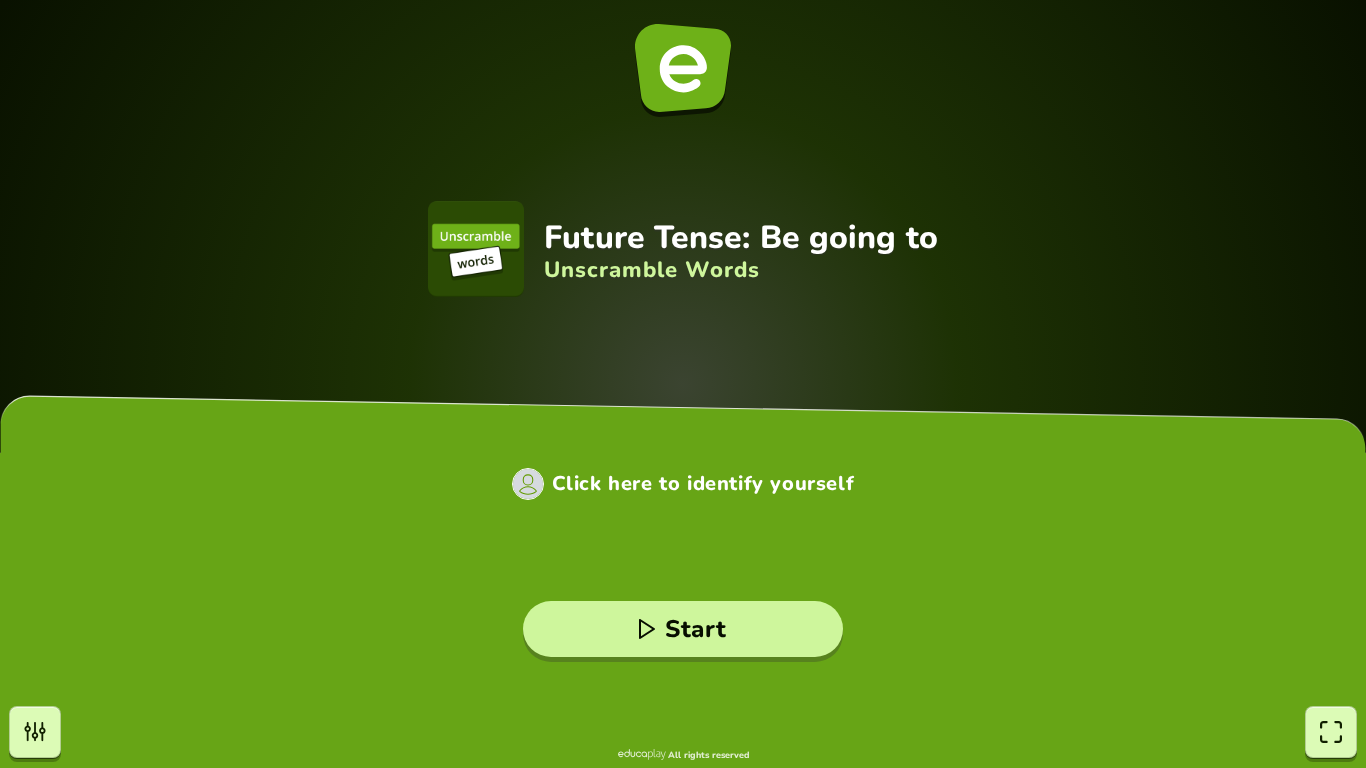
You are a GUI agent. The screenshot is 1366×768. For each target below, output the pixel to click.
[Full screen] (1331, 732)
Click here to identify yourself (703, 484)
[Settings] (35, 732)
